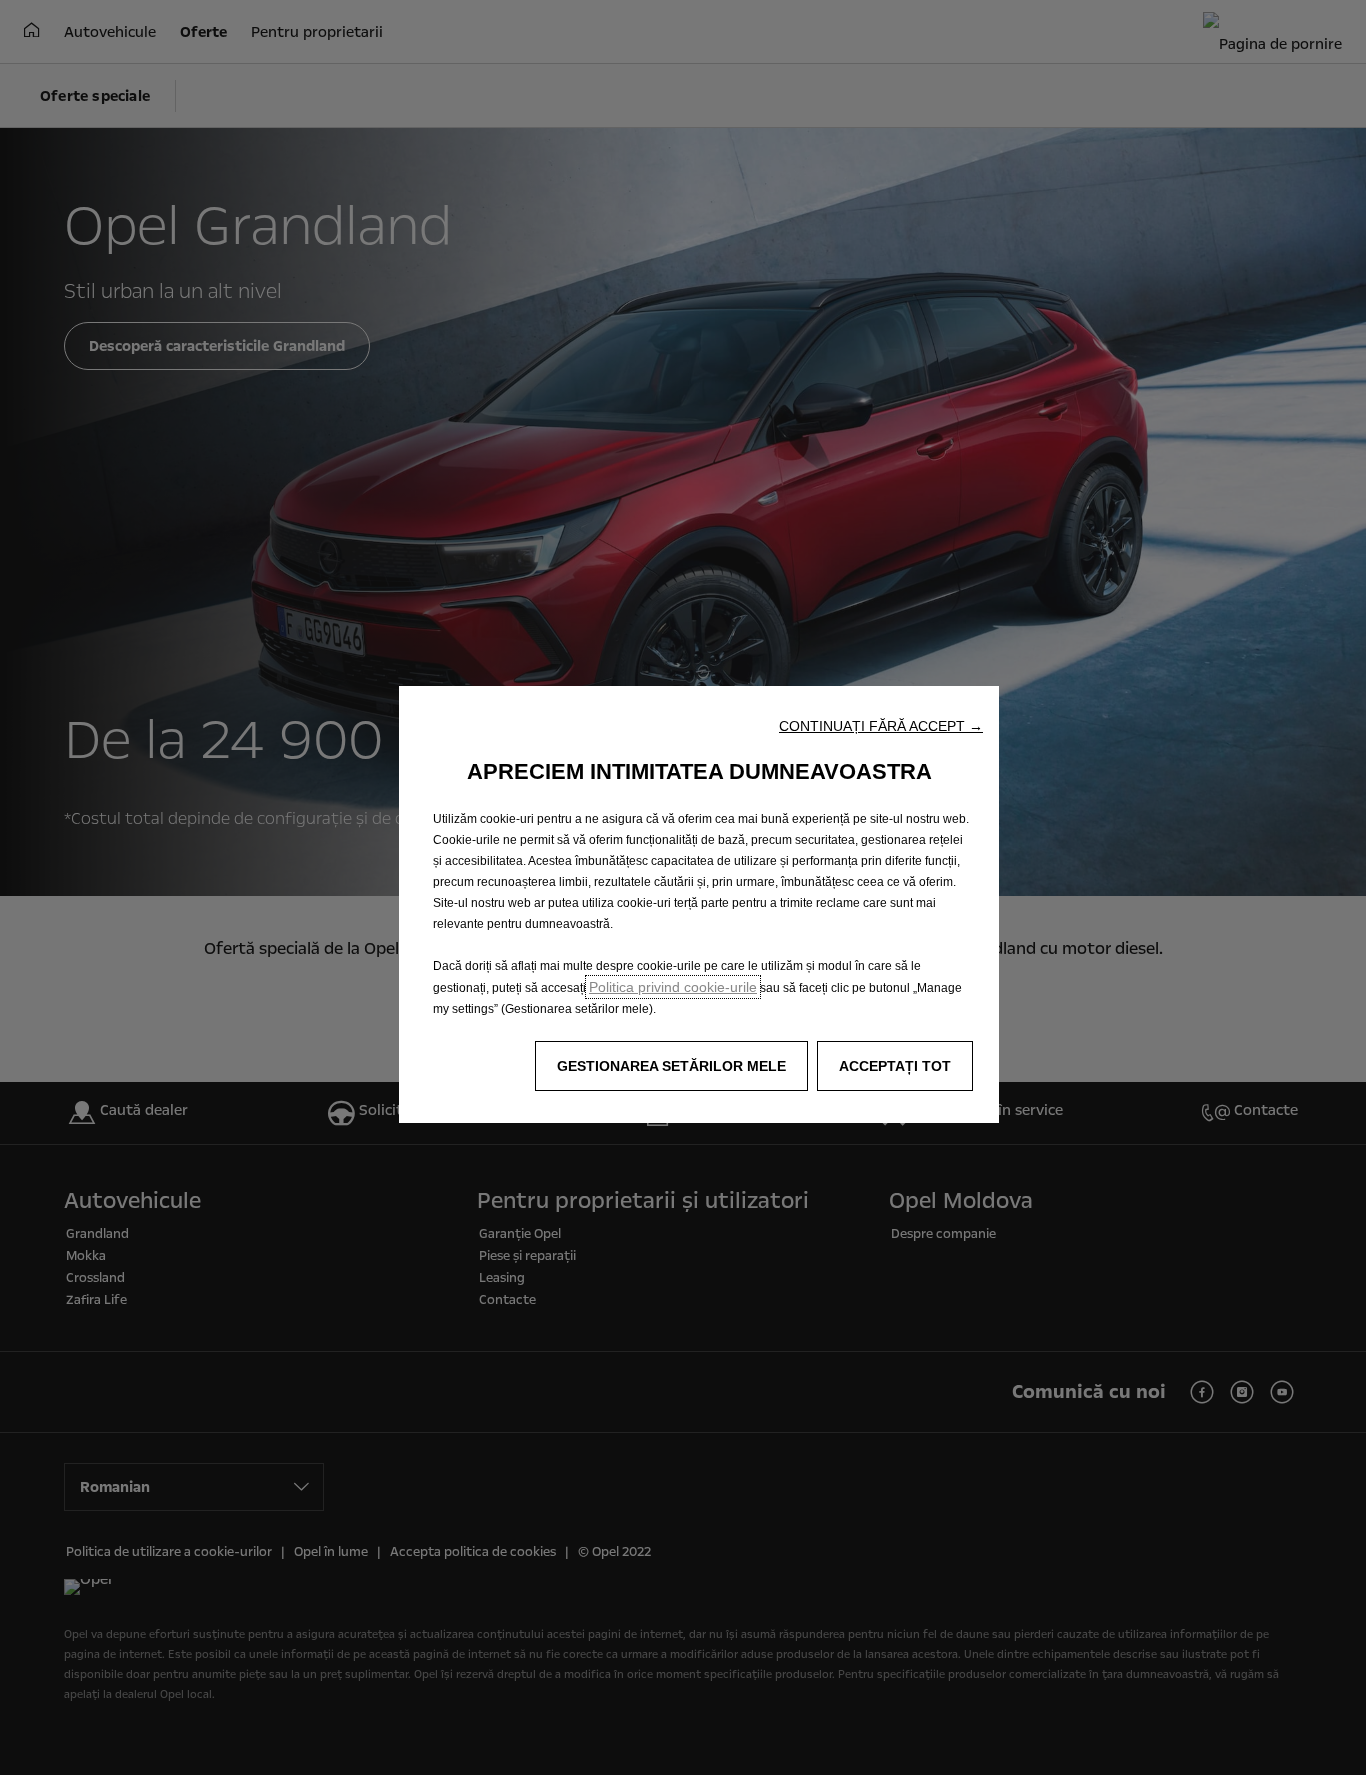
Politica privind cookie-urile (673, 987)
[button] (881, 726)
